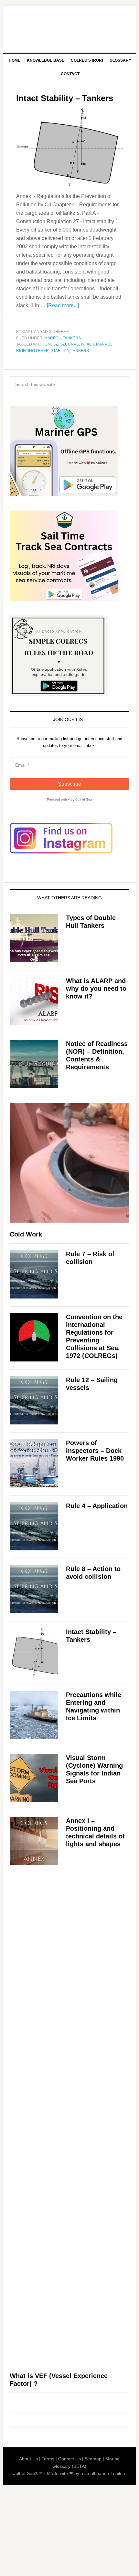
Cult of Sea (70, 26)
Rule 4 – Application (97, 1506)
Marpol (53, 338)
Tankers (72, 338)
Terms (48, 2459)
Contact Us (69, 2459)
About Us (28, 2459)
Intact (87, 344)
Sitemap (93, 2459)
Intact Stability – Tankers (65, 98)
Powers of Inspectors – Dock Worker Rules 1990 (95, 1451)
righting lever (32, 351)
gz (55, 344)
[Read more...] (63, 305)
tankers (80, 351)
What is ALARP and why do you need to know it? (96, 988)
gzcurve (69, 344)
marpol (104, 344)
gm (48, 344)
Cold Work (26, 1234)
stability (60, 351)
